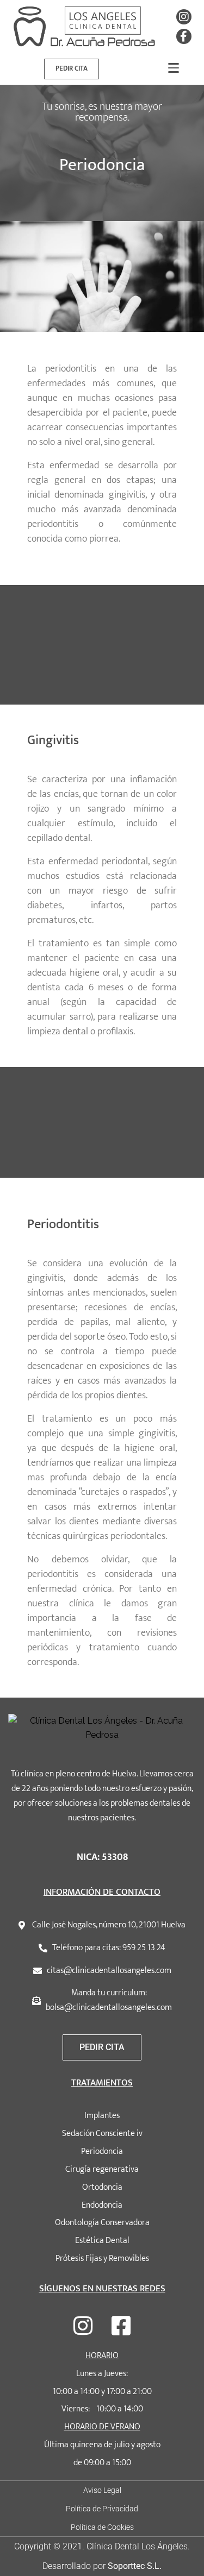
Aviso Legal (102, 2490)
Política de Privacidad (102, 2509)
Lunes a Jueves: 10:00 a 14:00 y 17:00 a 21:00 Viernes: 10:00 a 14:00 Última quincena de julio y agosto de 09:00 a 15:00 (102, 2409)
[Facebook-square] (121, 2326)
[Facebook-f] (184, 36)
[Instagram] (184, 17)
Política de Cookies (102, 2527)
